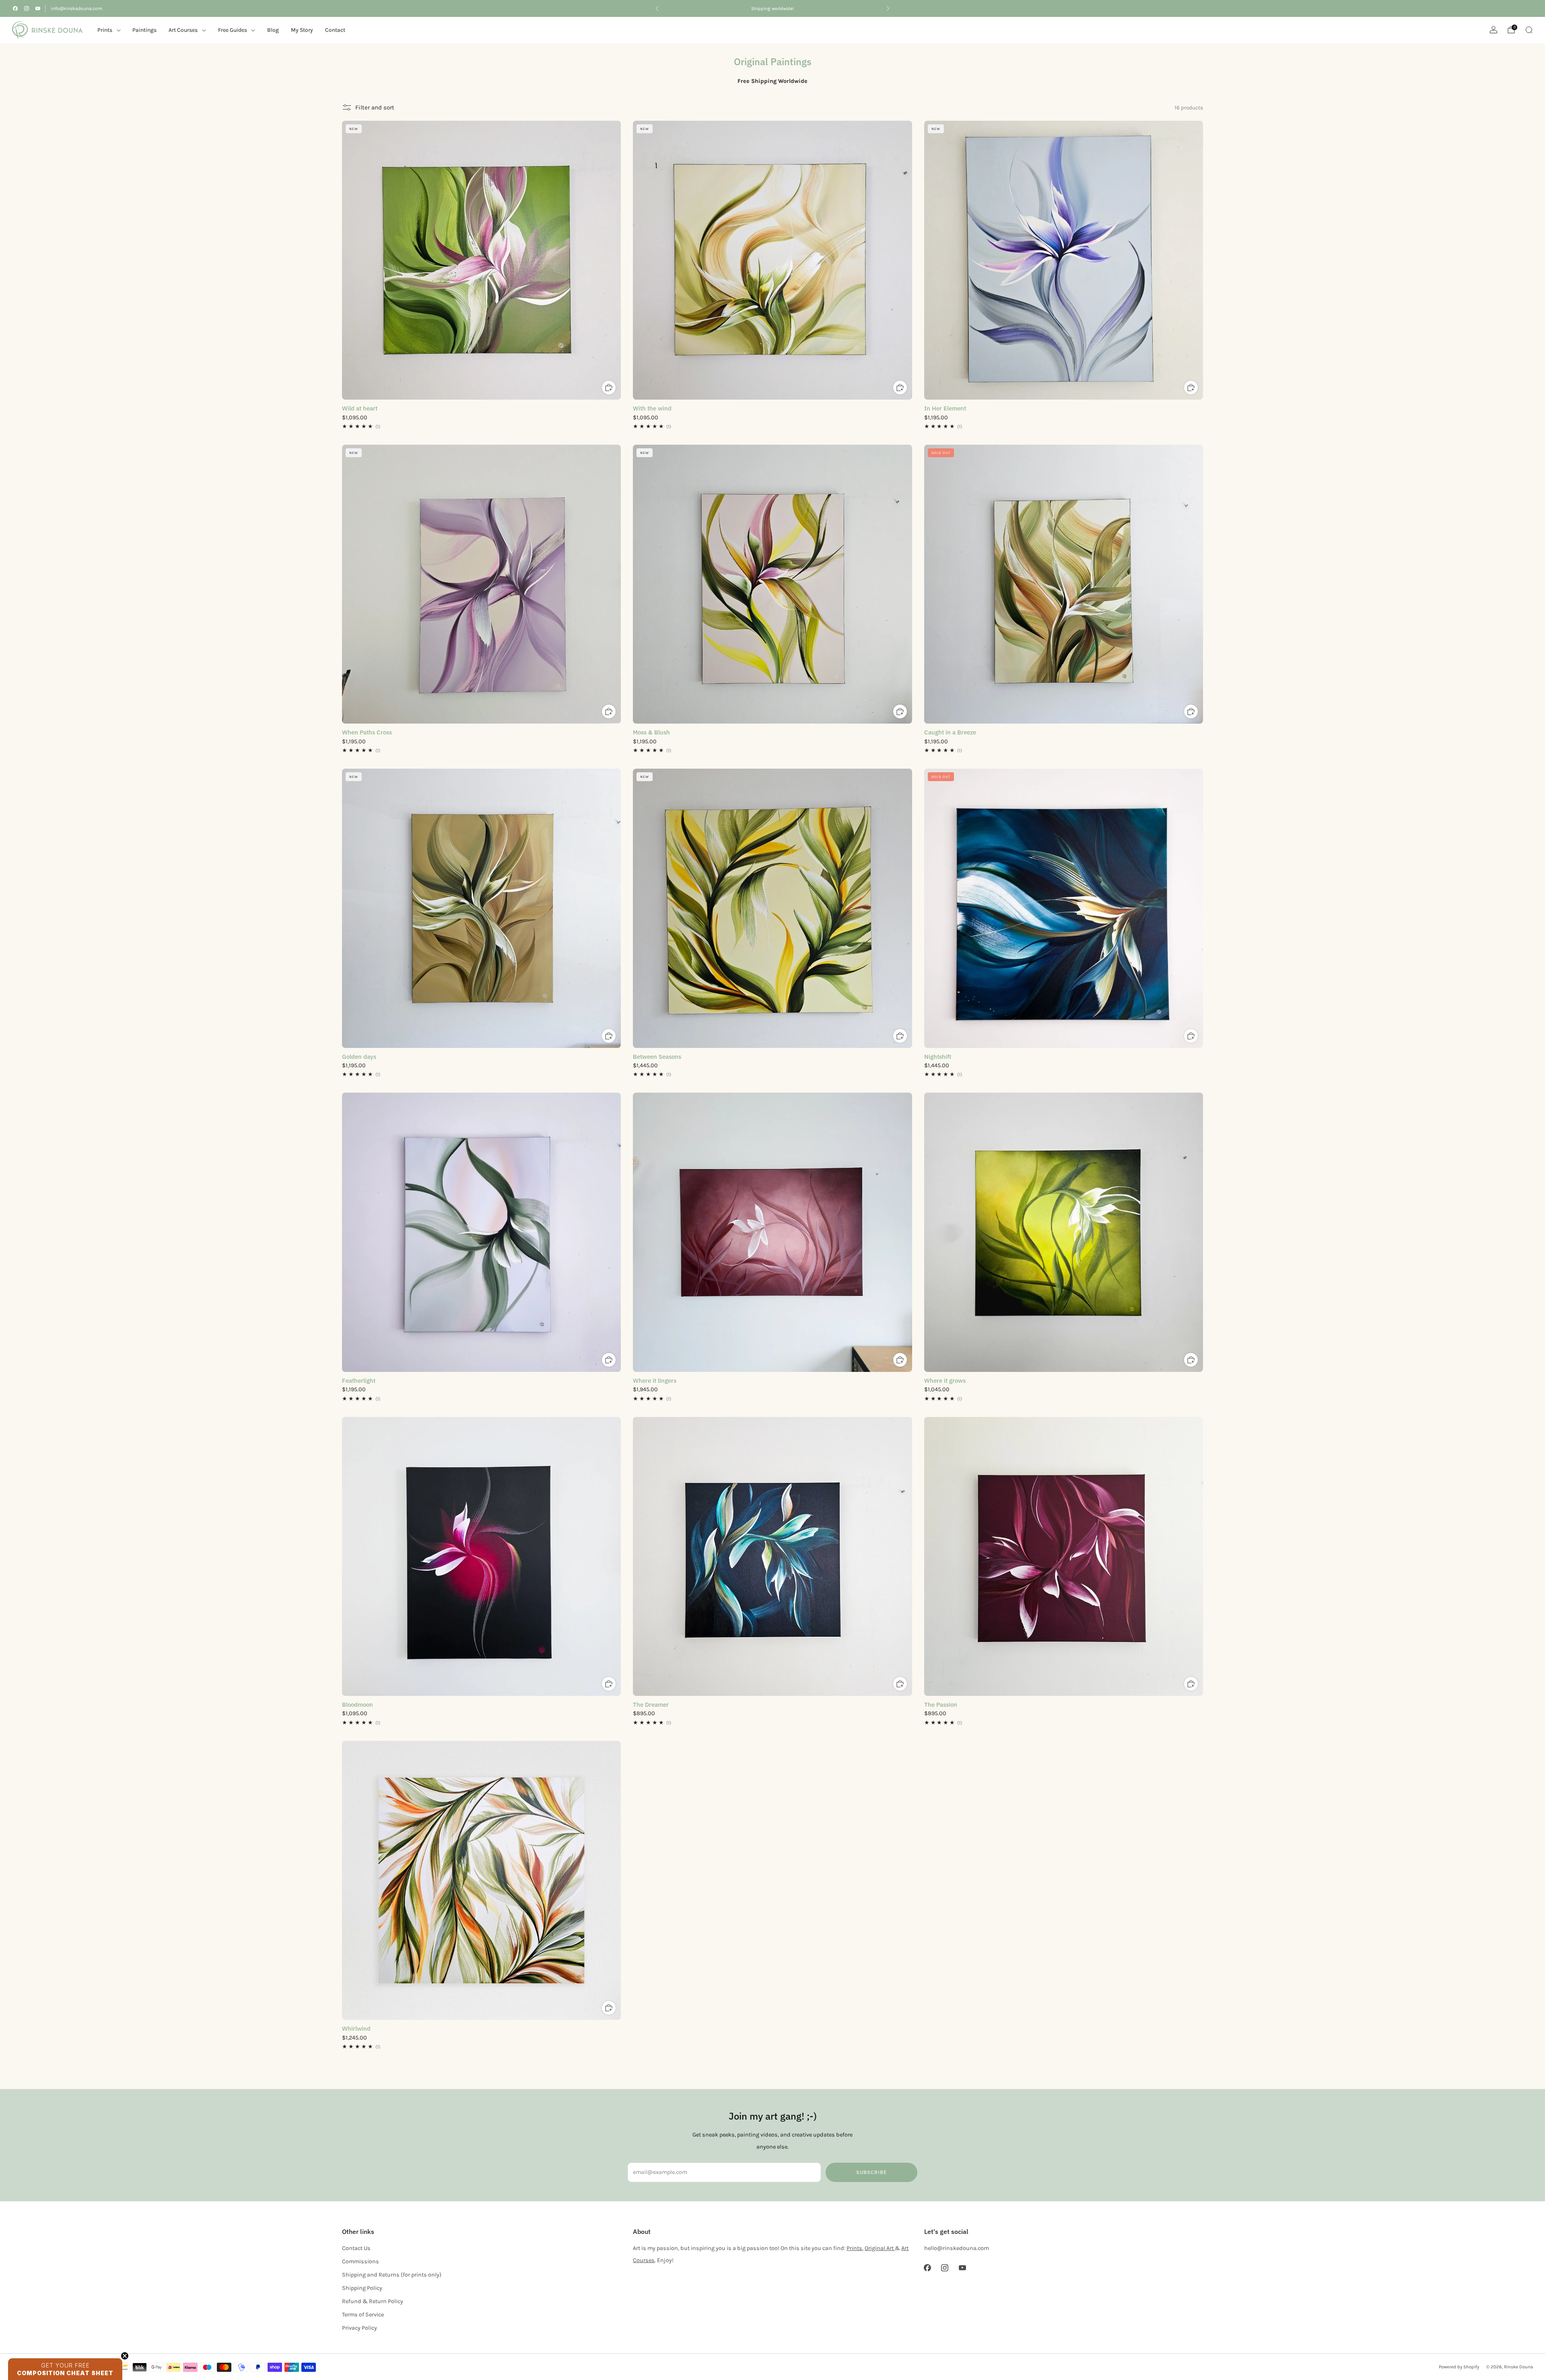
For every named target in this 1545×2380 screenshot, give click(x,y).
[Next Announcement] (888, 8)
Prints (105, 30)
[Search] (1529, 30)
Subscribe (871, 2172)
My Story (302, 30)
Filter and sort (375, 107)
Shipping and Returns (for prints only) (392, 2275)
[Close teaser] (125, 2356)
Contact (335, 30)
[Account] (1493, 30)
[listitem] (772, 8)
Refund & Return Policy (373, 2301)
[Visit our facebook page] (15, 8)
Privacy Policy (359, 2328)
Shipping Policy (362, 2288)
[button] (65, 2369)
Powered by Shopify (1459, 2367)
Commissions (360, 2261)
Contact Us (356, 2248)
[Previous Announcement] (657, 8)
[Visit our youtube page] (38, 8)
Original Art (880, 2248)
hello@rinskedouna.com (957, 2248)
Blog (273, 30)
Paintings (144, 30)
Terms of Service (363, 2315)
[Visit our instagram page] (27, 8)
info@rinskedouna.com (76, 8)
